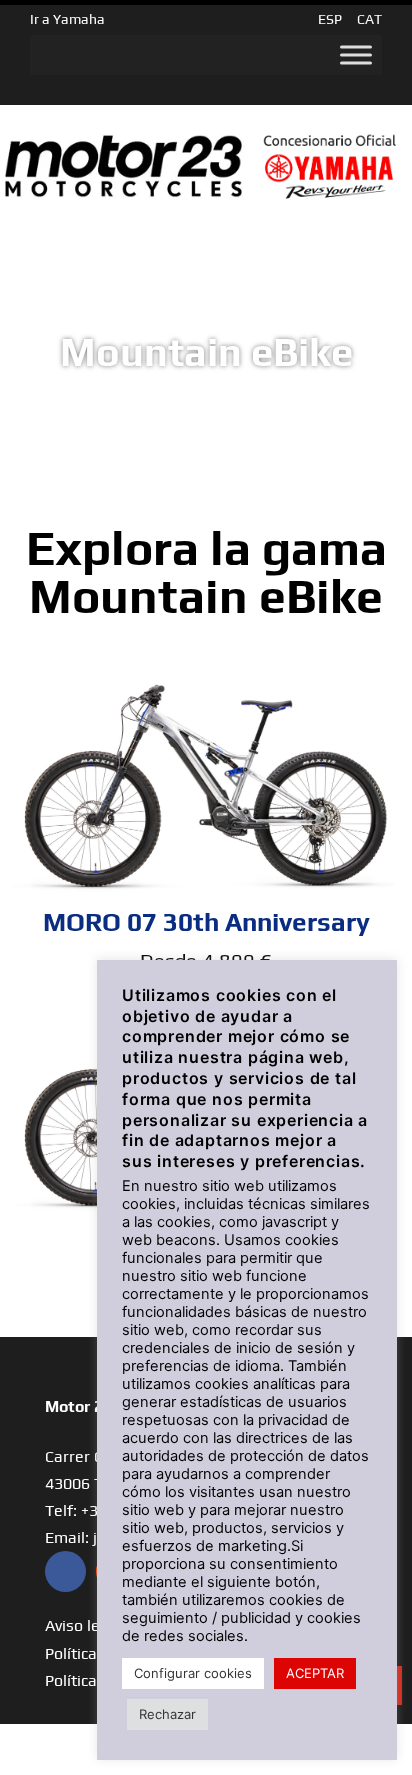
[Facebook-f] (65, 1571)
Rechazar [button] (167, 1714)
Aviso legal (83, 1625)
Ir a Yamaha (67, 19)
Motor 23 (78, 1406)
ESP (330, 19)
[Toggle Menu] (356, 55)
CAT (369, 19)
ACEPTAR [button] (315, 1673)
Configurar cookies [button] (193, 1673)
